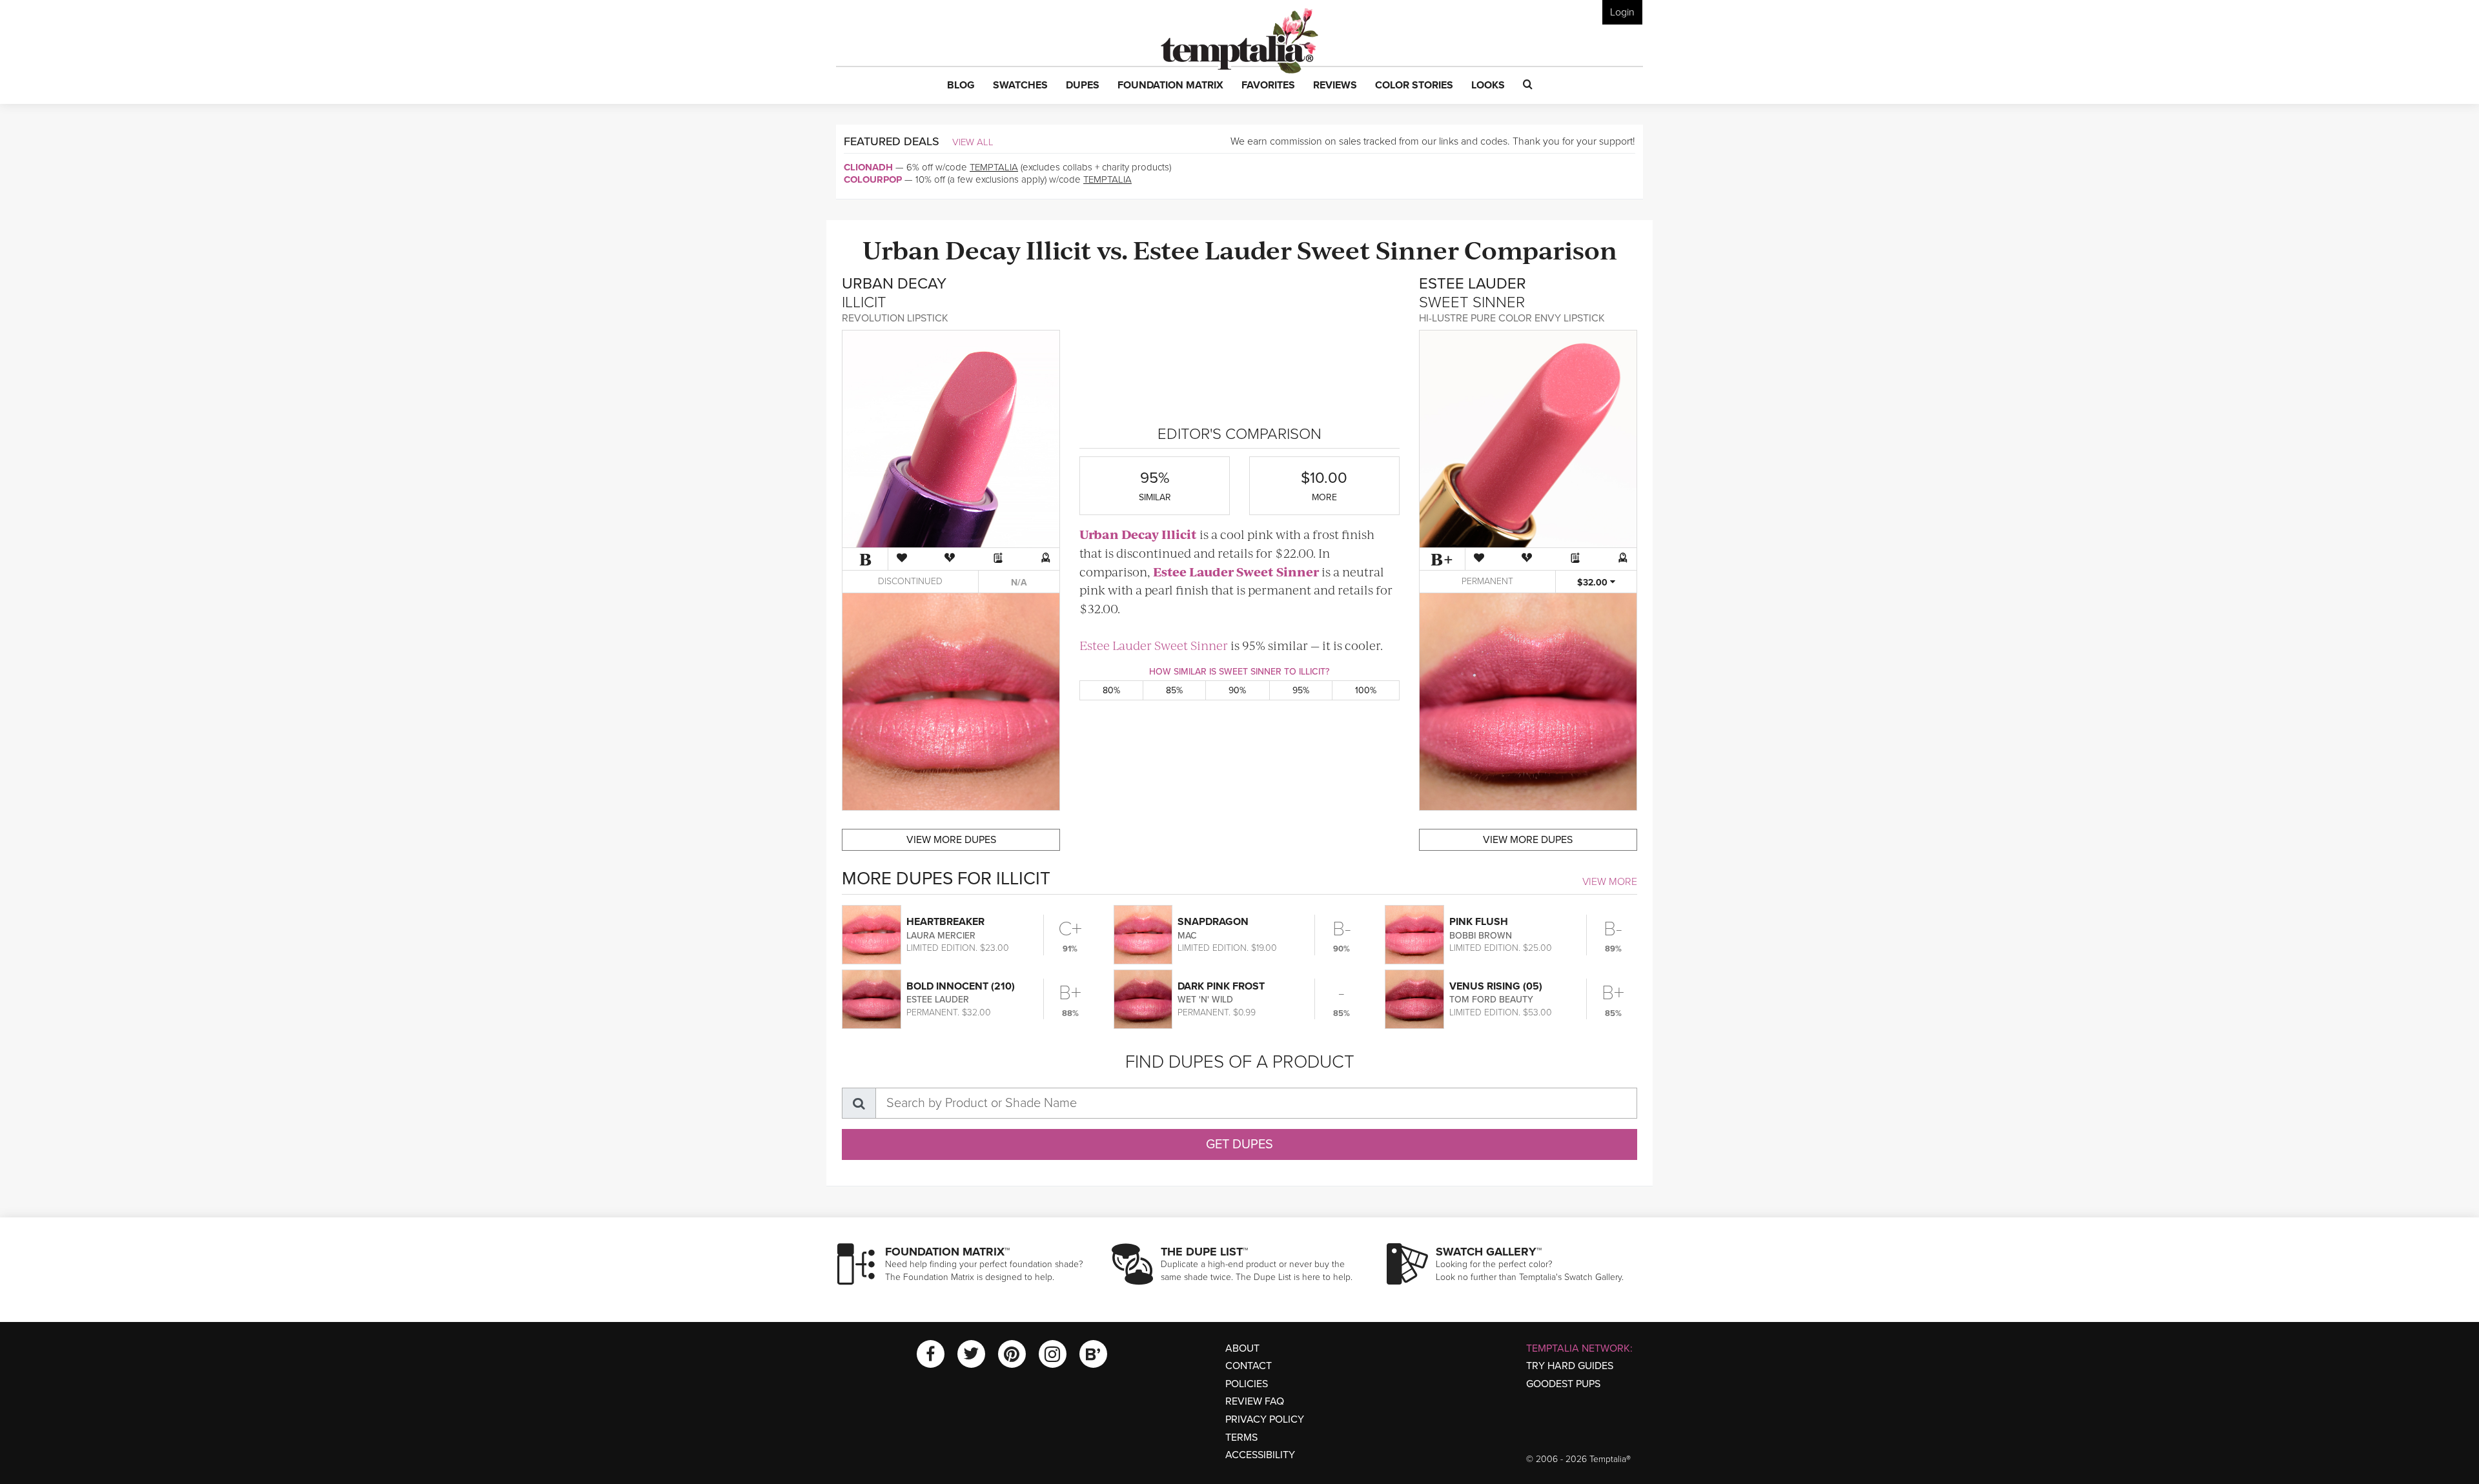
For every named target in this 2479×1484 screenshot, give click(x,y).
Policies (1247, 1384)
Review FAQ (1255, 1401)
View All (973, 142)
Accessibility (1260, 1455)
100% (1366, 690)
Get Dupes (1239, 1144)
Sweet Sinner (1378, 249)
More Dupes (951, 840)
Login (1622, 12)
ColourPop (873, 179)
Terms (1241, 1438)
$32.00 (1594, 583)
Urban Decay (942, 249)
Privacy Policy (1265, 1419)
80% (1111, 690)
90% (1237, 690)
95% (1301, 690)
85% (1174, 690)
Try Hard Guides (1570, 1366)
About (1242, 1348)
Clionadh (868, 167)
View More (1610, 882)
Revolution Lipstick (895, 318)
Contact (1249, 1366)
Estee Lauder (1212, 249)
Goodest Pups (1563, 1384)
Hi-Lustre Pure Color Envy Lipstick (1512, 318)
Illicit (1059, 249)
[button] (961, 86)
